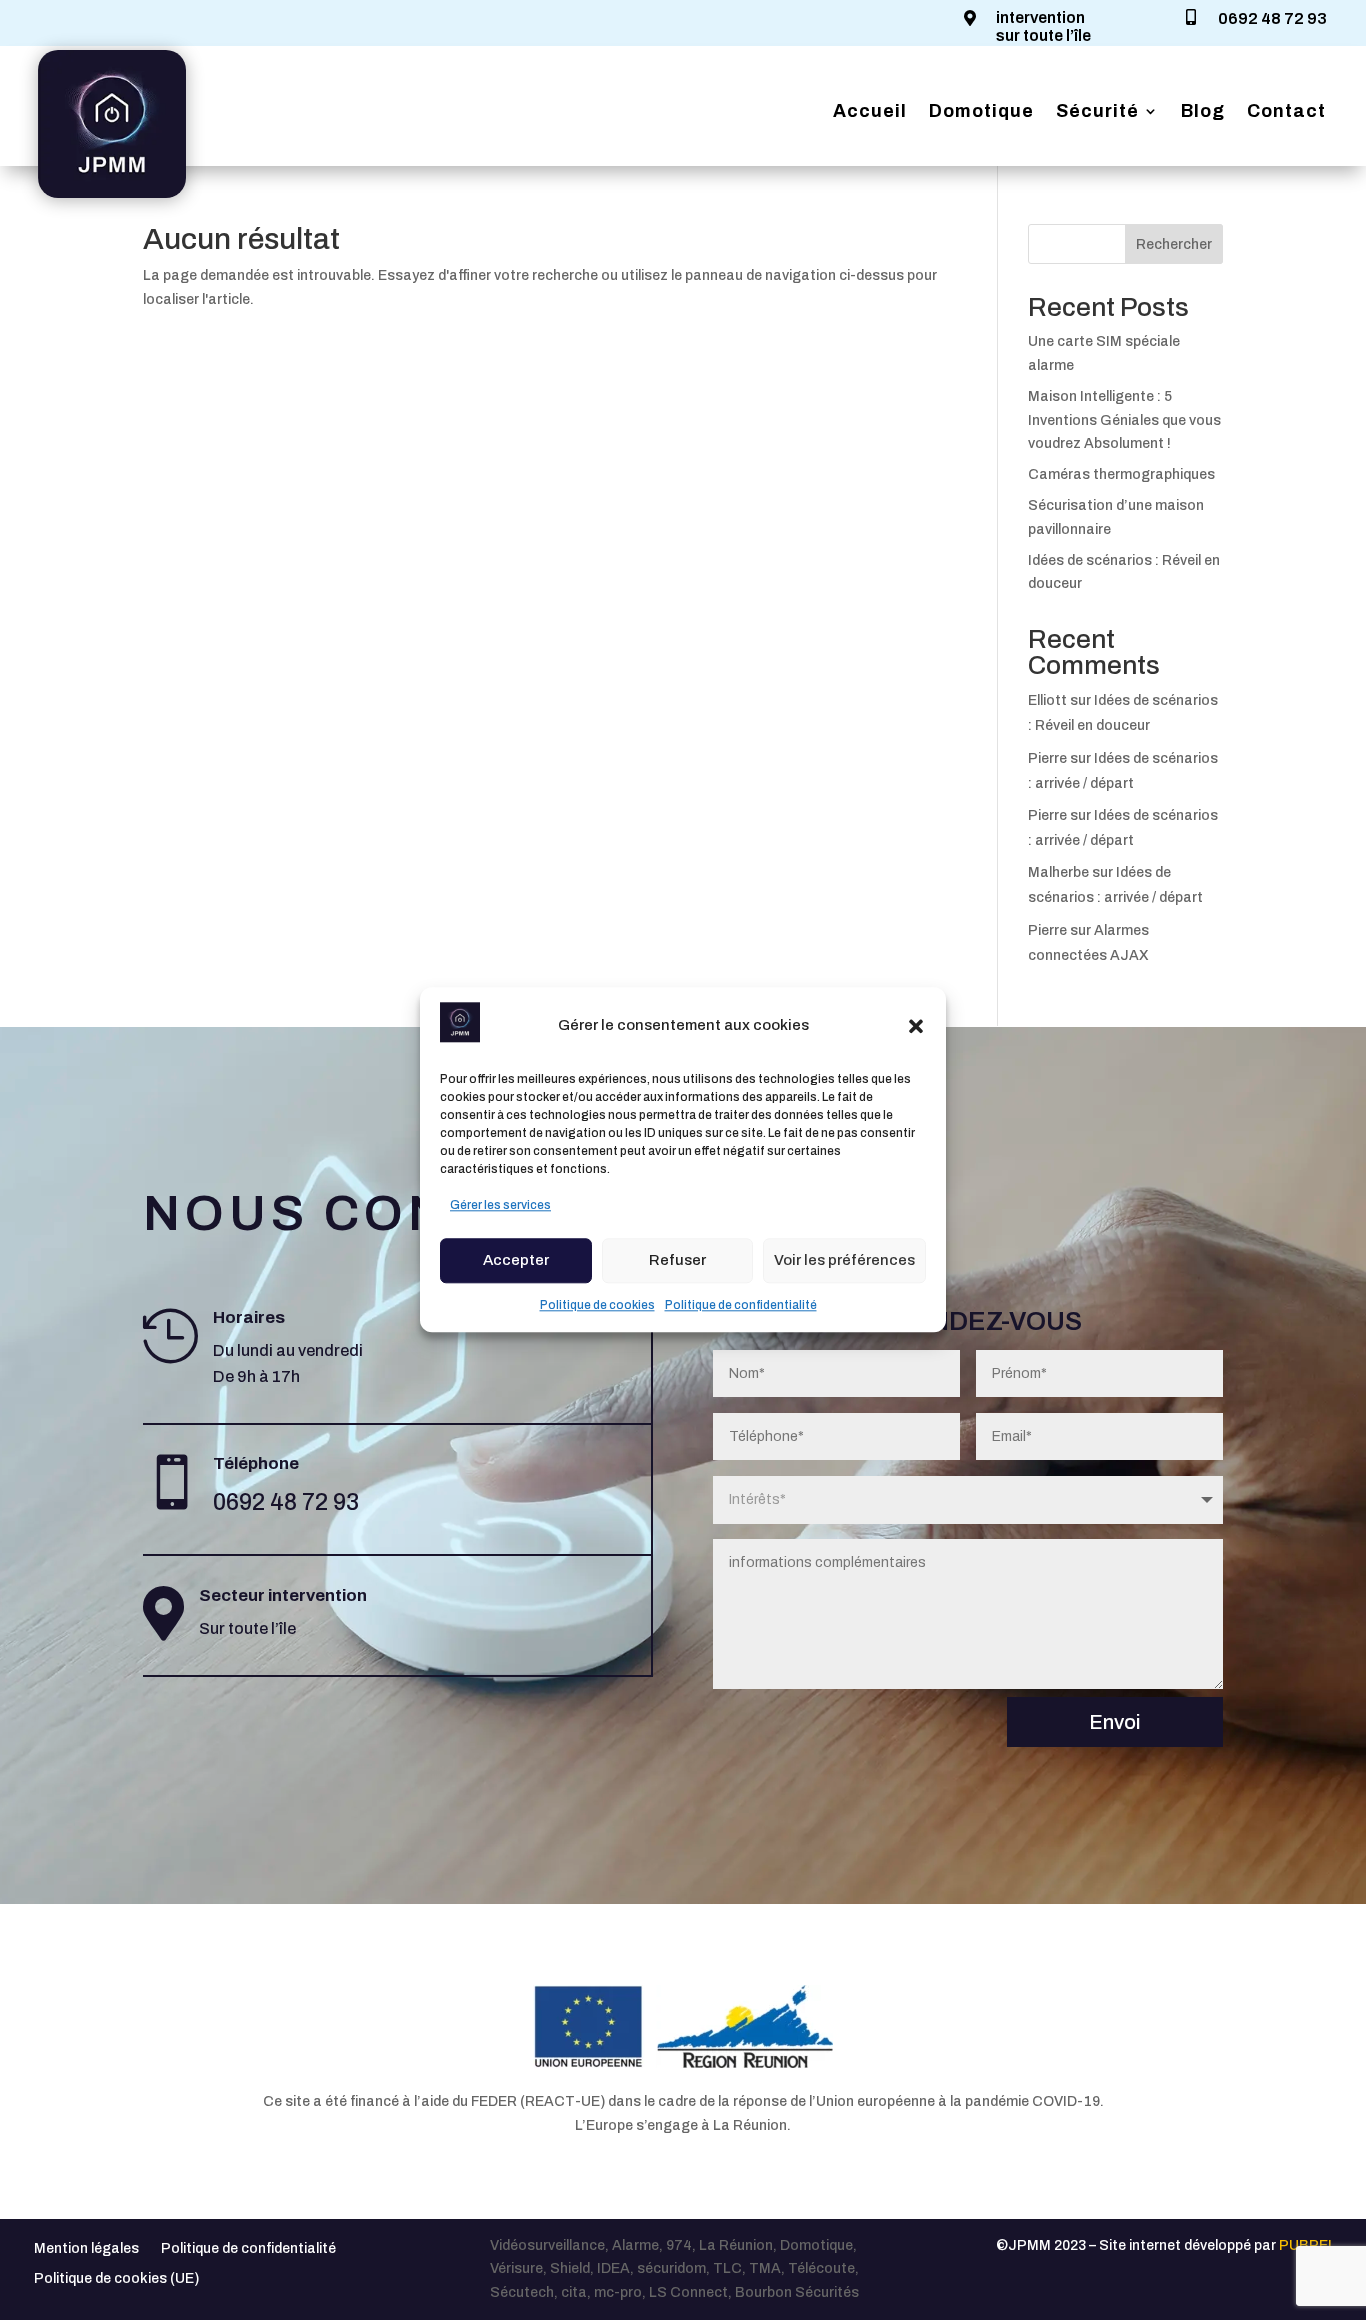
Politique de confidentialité (741, 1305)
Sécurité (1097, 112)
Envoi (1115, 1722)
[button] (916, 1026)
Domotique (981, 112)
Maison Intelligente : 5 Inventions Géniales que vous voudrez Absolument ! (1124, 420)
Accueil (870, 112)
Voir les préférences (844, 1260)
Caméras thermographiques (1121, 474)
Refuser (677, 1260)
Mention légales (86, 2248)
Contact (1286, 112)
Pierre (1047, 758)
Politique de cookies (597, 1305)
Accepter (516, 1260)
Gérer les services (500, 1205)
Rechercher (1174, 244)
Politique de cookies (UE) (116, 2278)
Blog (1203, 112)
